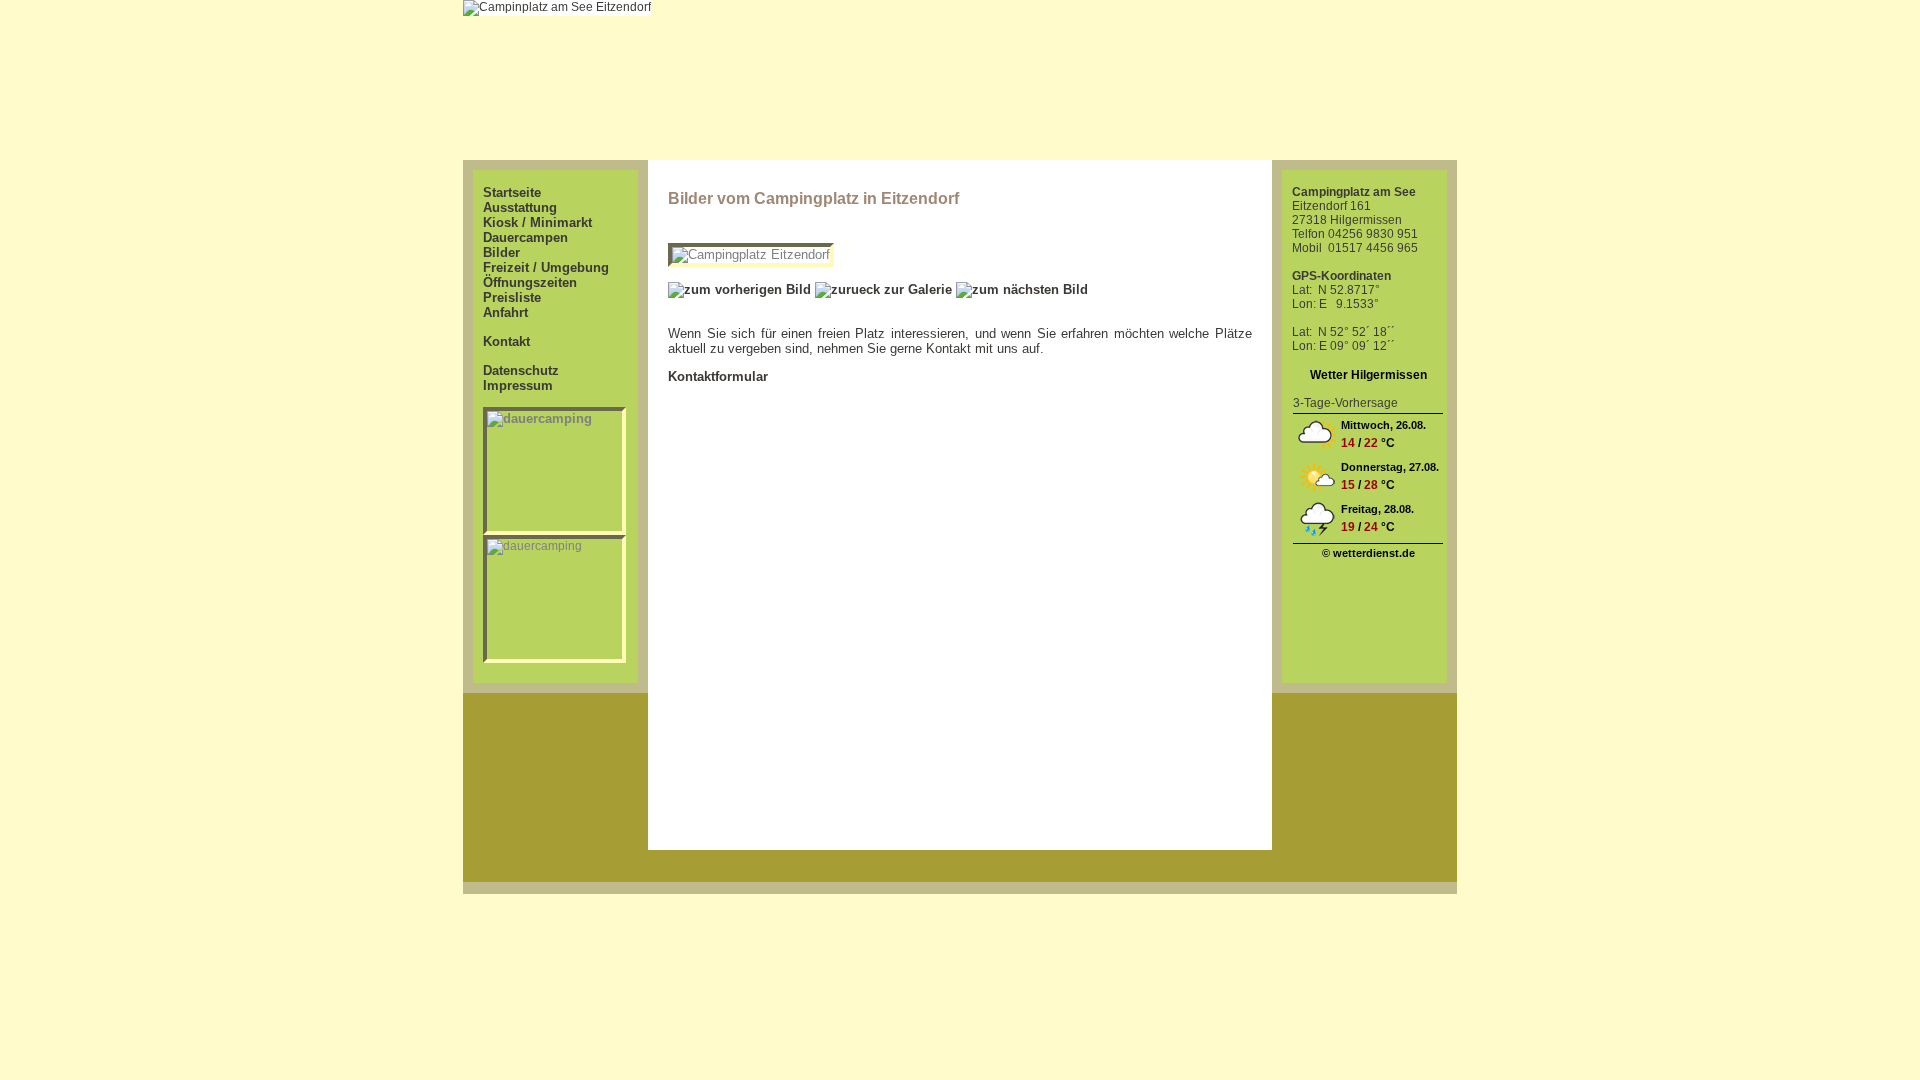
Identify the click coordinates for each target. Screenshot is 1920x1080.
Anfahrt (505, 312)
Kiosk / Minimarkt (537, 222)
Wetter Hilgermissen (1368, 375)
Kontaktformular (718, 376)
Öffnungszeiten (530, 282)
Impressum (518, 385)
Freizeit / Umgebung (546, 267)
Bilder (501, 252)
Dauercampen (525, 237)
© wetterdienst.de (1368, 553)
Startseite (512, 192)
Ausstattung (520, 207)
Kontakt (506, 341)
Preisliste (512, 297)
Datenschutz (521, 370)
